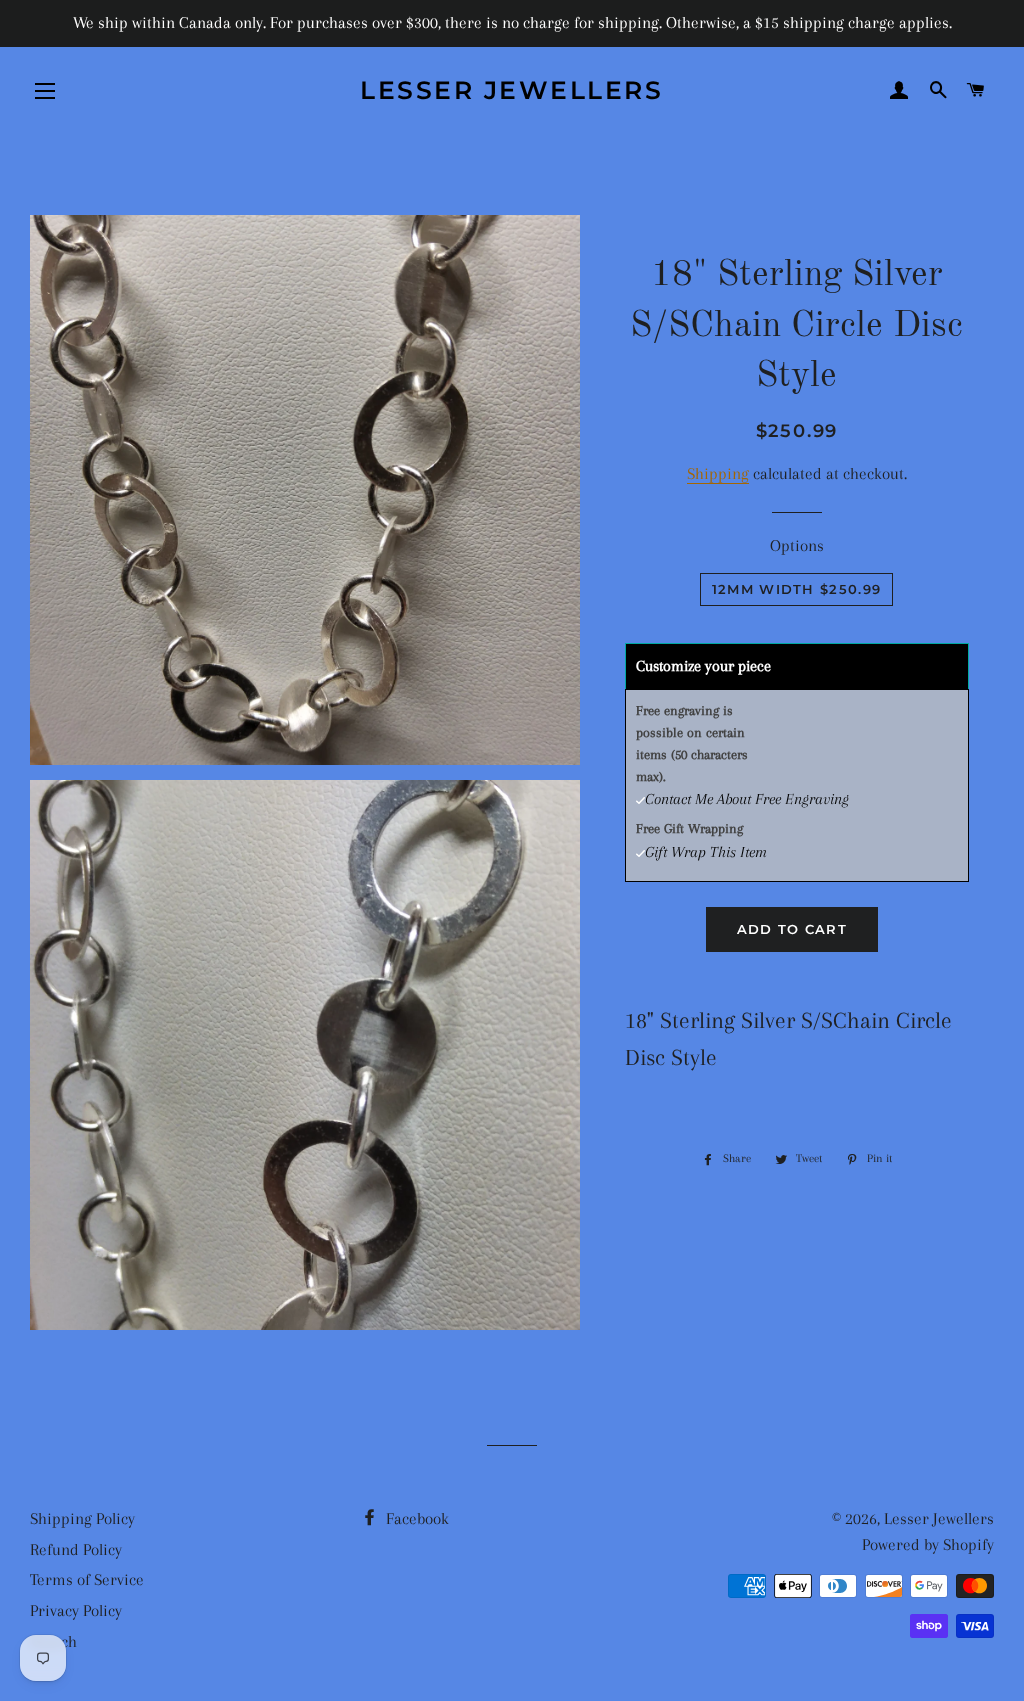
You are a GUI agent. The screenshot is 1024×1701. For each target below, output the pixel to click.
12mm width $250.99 (796, 589)
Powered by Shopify (928, 1544)
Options (797, 545)
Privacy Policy (76, 1610)
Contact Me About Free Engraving (747, 799)
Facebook (415, 1518)
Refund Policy (76, 1549)
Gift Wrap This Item (706, 852)
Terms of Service (87, 1579)
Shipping (718, 473)
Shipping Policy (82, 1518)
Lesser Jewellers (511, 90)
